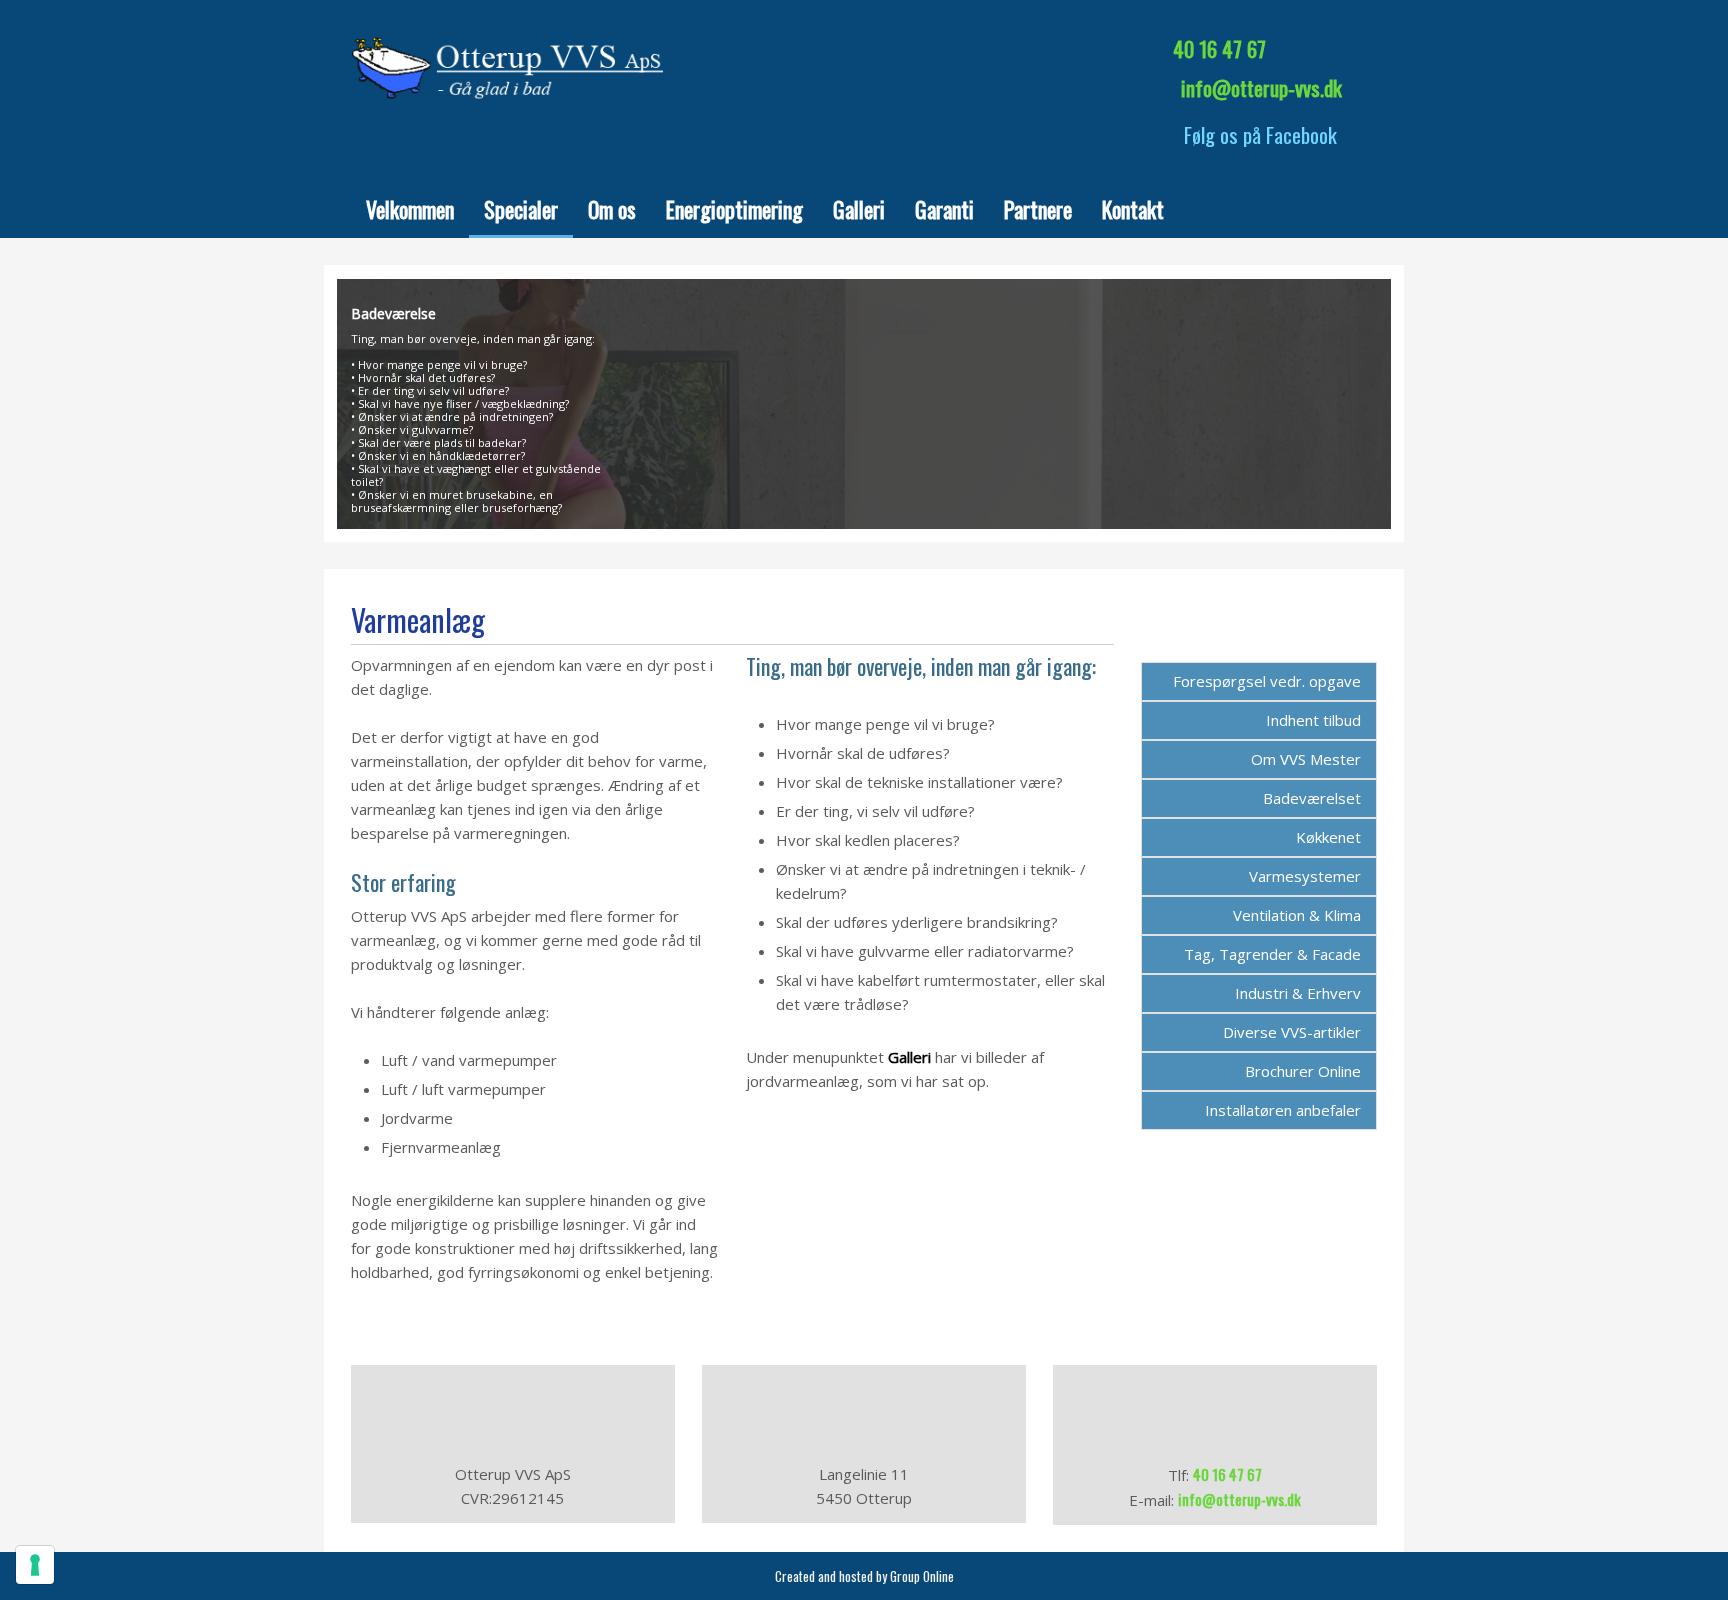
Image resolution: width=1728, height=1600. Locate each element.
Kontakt (1133, 209)
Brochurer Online (1303, 1071)
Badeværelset (1312, 798)
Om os (612, 209)
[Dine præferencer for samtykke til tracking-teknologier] (35, 1565)
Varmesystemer (1305, 876)
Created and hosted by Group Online (864, 1576)
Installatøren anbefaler (1283, 1110)
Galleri (859, 209)
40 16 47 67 (1219, 48)
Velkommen (410, 209)
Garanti (944, 209)
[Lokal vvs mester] (513, 65)
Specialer (521, 209)
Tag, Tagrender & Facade (1272, 954)
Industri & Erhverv (1298, 993)
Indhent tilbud (1313, 720)
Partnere (1038, 209)
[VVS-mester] (864, 59)
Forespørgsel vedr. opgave (1267, 681)
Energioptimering (734, 209)
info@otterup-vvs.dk (1261, 87)
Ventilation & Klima (1297, 915)
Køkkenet (1328, 837)
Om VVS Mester (1306, 759)
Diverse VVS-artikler (1292, 1032)
